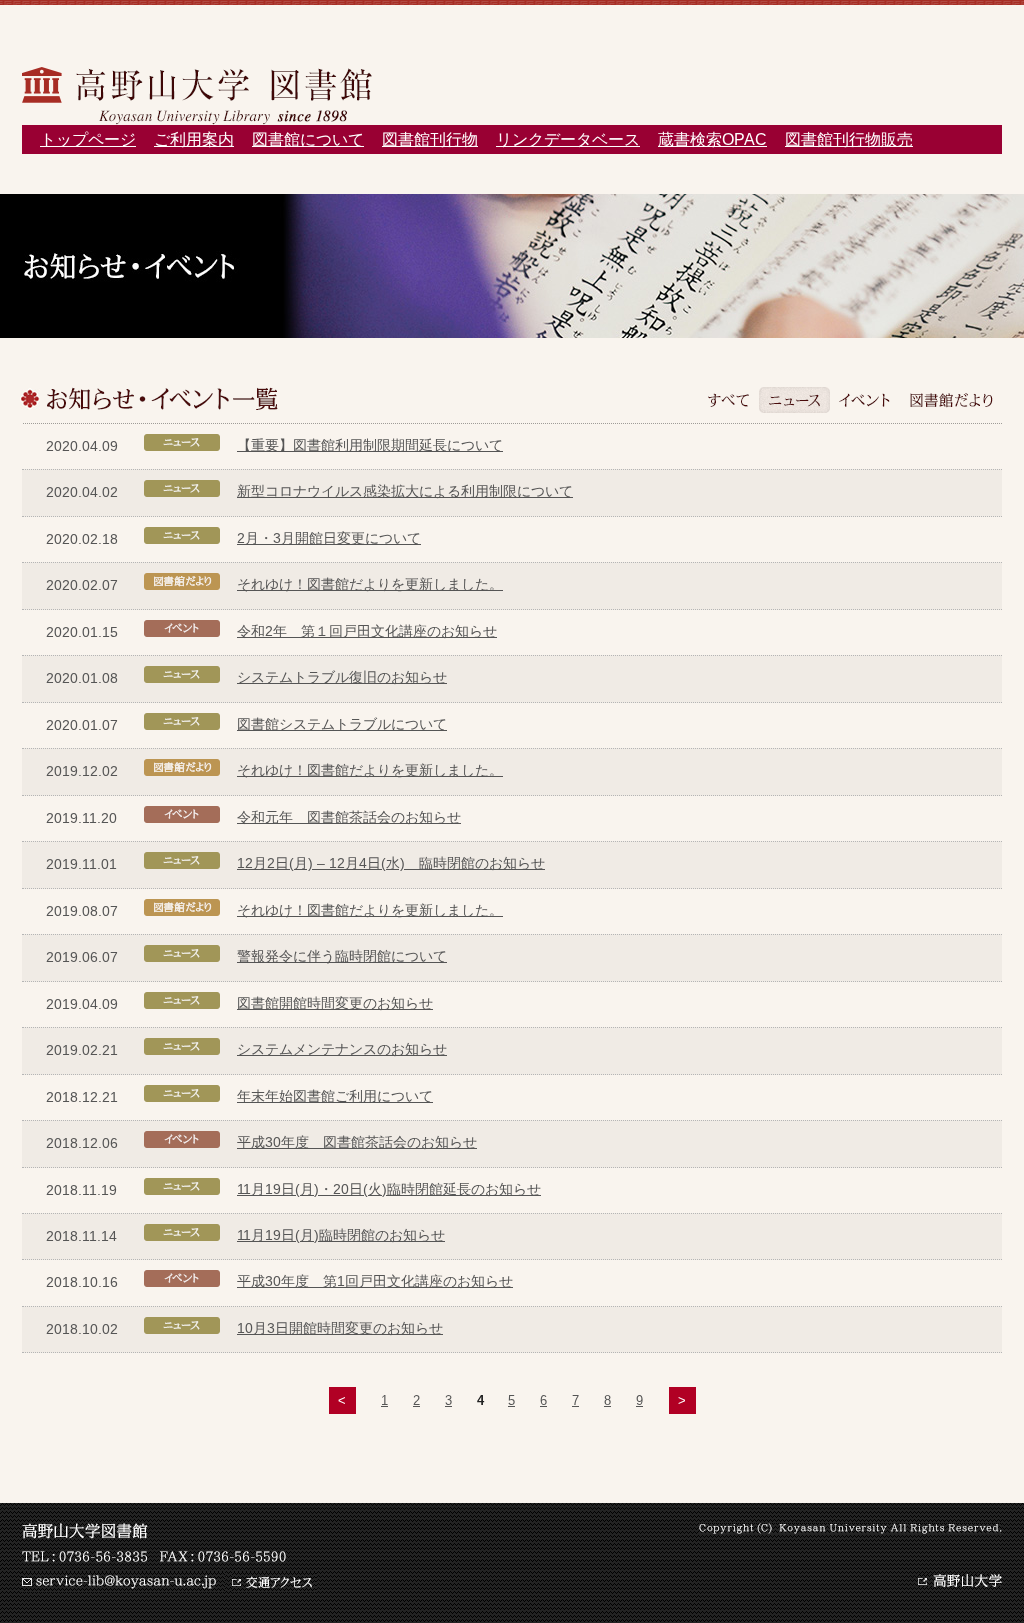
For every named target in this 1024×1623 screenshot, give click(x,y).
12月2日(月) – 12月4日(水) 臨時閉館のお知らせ (391, 863)
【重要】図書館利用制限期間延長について (370, 445)
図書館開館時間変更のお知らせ (335, 1003)
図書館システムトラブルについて (342, 724)
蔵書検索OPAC (712, 139)
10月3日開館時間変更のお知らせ (340, 1328)
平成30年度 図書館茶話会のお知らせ (357, 1142)
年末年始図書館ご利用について (335, 1096)
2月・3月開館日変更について (329, 538)
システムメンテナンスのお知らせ (342, 1049)
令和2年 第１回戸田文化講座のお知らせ (367, 631)
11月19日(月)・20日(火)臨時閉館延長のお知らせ (389, 1189)
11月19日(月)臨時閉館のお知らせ (341, 1235)
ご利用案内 (194, 139)
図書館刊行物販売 (849, 139)
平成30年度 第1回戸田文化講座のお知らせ (375, 1281)
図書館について (308, 139)
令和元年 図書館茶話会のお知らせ (349, 817)
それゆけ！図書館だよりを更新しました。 (370, 584)
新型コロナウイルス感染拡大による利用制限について (405, 491)
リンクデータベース (568, 139)
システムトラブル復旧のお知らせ (342, 677)
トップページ (88, 139)
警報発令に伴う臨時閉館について (342, 956)
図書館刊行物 (430, 139)
